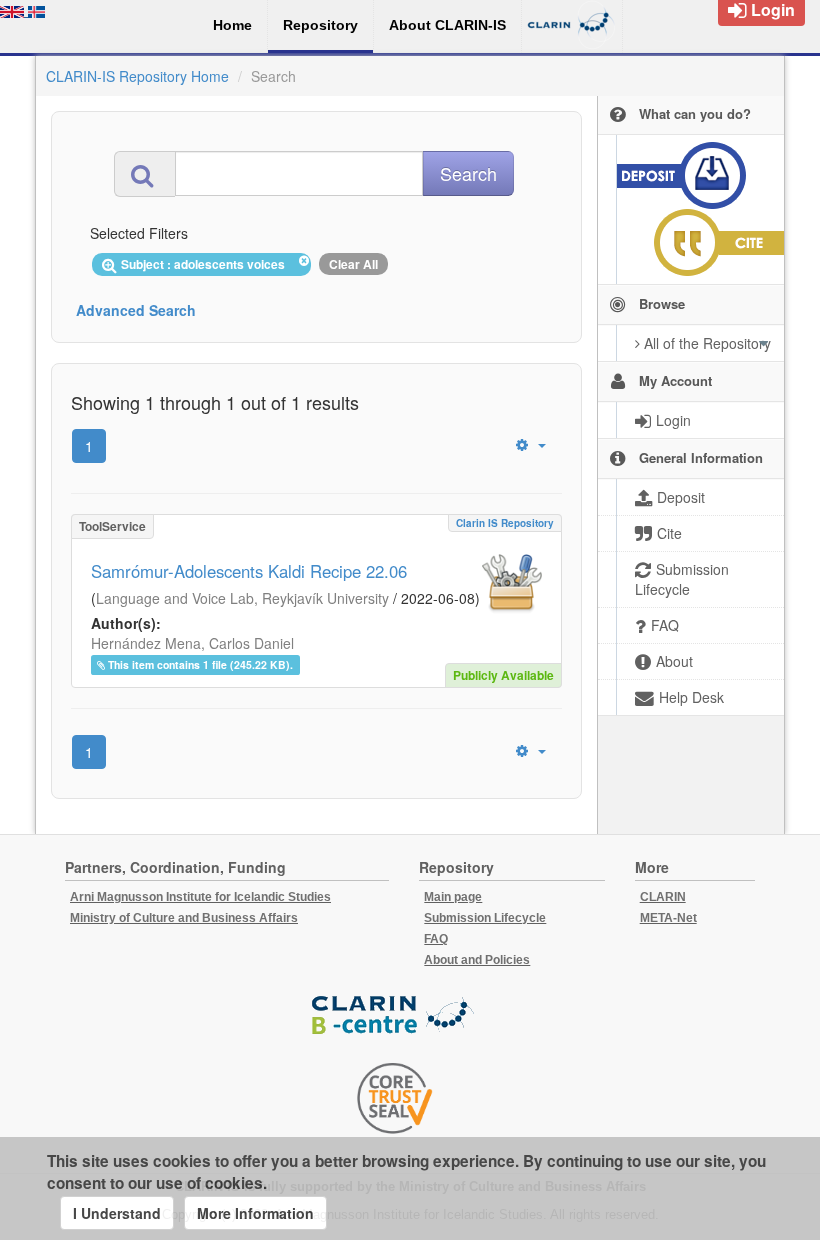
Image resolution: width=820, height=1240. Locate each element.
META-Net (668, 918)
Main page (453, 897)
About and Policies (477, 960)
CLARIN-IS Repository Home (137, 76)
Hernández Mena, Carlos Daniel (192, 643)
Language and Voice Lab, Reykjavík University (242, 598)
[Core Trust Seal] (395, 1098)
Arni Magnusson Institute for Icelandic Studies (200, 897)
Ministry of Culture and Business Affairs (184, 918)
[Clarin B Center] (395, 1016)
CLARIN (663, 897)
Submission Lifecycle (485, 918)
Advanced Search (136, 310)
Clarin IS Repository (505, 523)
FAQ (436, 939)
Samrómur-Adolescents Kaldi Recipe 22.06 (249, 571)
